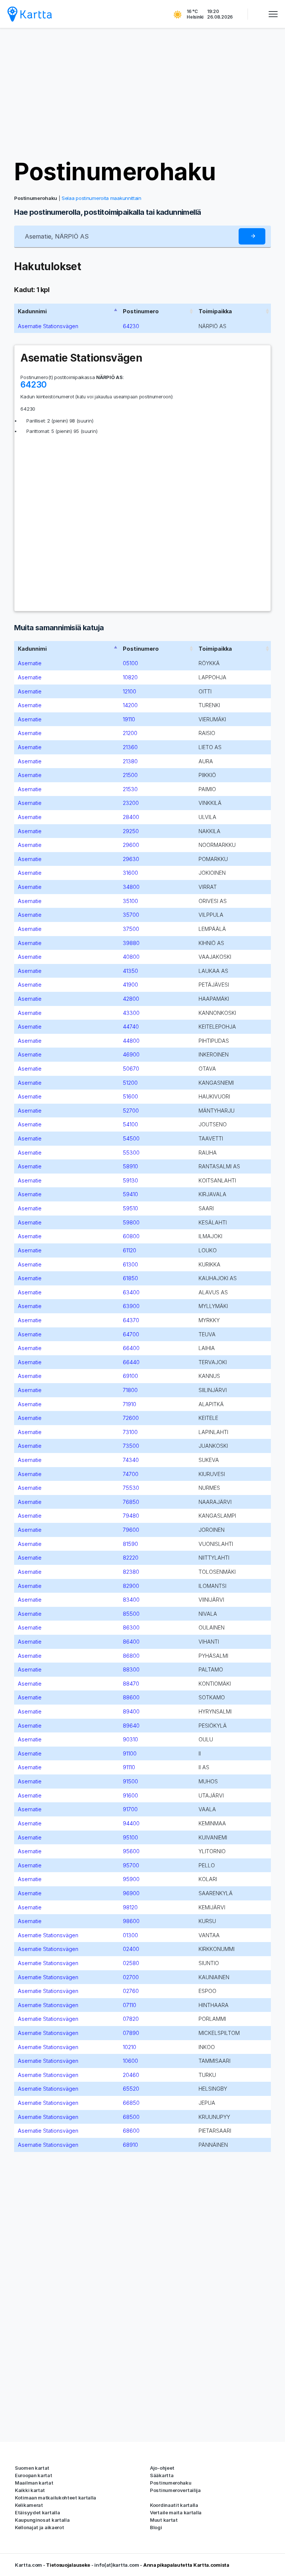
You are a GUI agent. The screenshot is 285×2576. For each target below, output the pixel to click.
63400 (131, 1292)
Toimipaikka (215, 311)
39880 (131, 943)
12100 (130, 691)
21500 (130, 775)
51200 (130, 1083)
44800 (131, 1041)
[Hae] (252, 237)
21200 (130, 733)
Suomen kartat (32, 2468)
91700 (130, 1809)
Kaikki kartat (30, 2490)
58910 (130, 1166)
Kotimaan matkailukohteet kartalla (55, 2498)
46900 (131, 1054)
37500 (131, 929)
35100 (130, 901)
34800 (131, 887)
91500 (130, 1781)
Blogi (156, 2527)
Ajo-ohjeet (162, 2468)
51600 (130, 1096)
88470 (131, 1684)
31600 (130, 873)
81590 (130, 1544)
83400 (131, 1600)
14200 (130, 705)
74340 (131, 1460)
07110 (130, 2005)
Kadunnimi (32, 311)
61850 (130, 1278)
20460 (131, 2075)
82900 (131, 1586)
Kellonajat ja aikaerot (39, 2527)
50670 (131, 1069)
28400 (131, 817)
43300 (131, 1013)
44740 (131, 1027)
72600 (131, 1418)
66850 (131, 2103)
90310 (130, 1739)
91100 (130, 1753)
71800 (130, 1390)
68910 (130, 2145)
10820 (130, 677)
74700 (131, 1474)
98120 (130, 1907)
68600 (131, 2131)
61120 (130, 1250)
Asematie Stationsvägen (48, 326)
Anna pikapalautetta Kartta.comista (186, 2565)
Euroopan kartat (34, 2475)
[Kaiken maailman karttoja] (30, 14)
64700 (131, 1334)
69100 (130, 1376)
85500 (131, 1614)
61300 (130, 1264)
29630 (131, 859)
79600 (131, 1530)
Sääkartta (162, 2475)
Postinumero (141, 311)
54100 (130, 1124)
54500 (131, 1138)
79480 (131, 1516)
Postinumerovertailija (175, 2490)
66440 (131, 1362)
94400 (131, 1823)
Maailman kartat (34, 2483)
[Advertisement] (142, 93)
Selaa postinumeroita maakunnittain (101, 198)
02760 (131, 1991)
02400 (131, 1949)
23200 (131, 803)
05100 (130, 663)
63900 (131, 1306)
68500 (131, 2117)
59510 (130, 1208)
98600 (131, 1921)
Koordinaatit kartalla (174, 2505)
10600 (130, 2061)
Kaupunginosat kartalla (42, 2520)
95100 (130, 1837)
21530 (130, 789)
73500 (131, 1446)
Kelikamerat (29, 2505)
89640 (131, 1726)
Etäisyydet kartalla (37, 2512)
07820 (131, 2019)
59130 (130, 1180)
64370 (131, 1320)
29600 (131, 845)
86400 (131, 1642)
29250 (131, 831)
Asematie (30, 663)
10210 (130, 2047)
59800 (131, 1222)
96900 (131, 1893)
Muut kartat (164, 2520)
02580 (131, 1963)
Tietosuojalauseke (68, 2565)
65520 (131, 2089)
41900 (130, 985)
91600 (130, 1795)
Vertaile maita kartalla (176, 2512)
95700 (131, 1865)
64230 (131, 326)
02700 (131, 1977)
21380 (130, 761)
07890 (131, 2033)
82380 (131, 1572)
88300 (131, 1669)
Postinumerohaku (115, 171)
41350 (130, 971)
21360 (130, 747)
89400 (131, 1711)
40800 (131, 957)
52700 (131, 1111)
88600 (131, 1697)
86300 (131, 1627)
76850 (131, 1502)
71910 (130, 1404)
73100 (130, 1432)
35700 (131, 915)
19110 (129, 719)
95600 (131, 1851)
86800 (131, 1656)
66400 (131, 1348)
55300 (131, 1153)
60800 (131, 1236)
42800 (131, 999)
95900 (131, 1879)
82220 (131, 1558)
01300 (130, 1935)
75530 (131, 1488)
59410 (130, 1194)
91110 (129, 1767)
